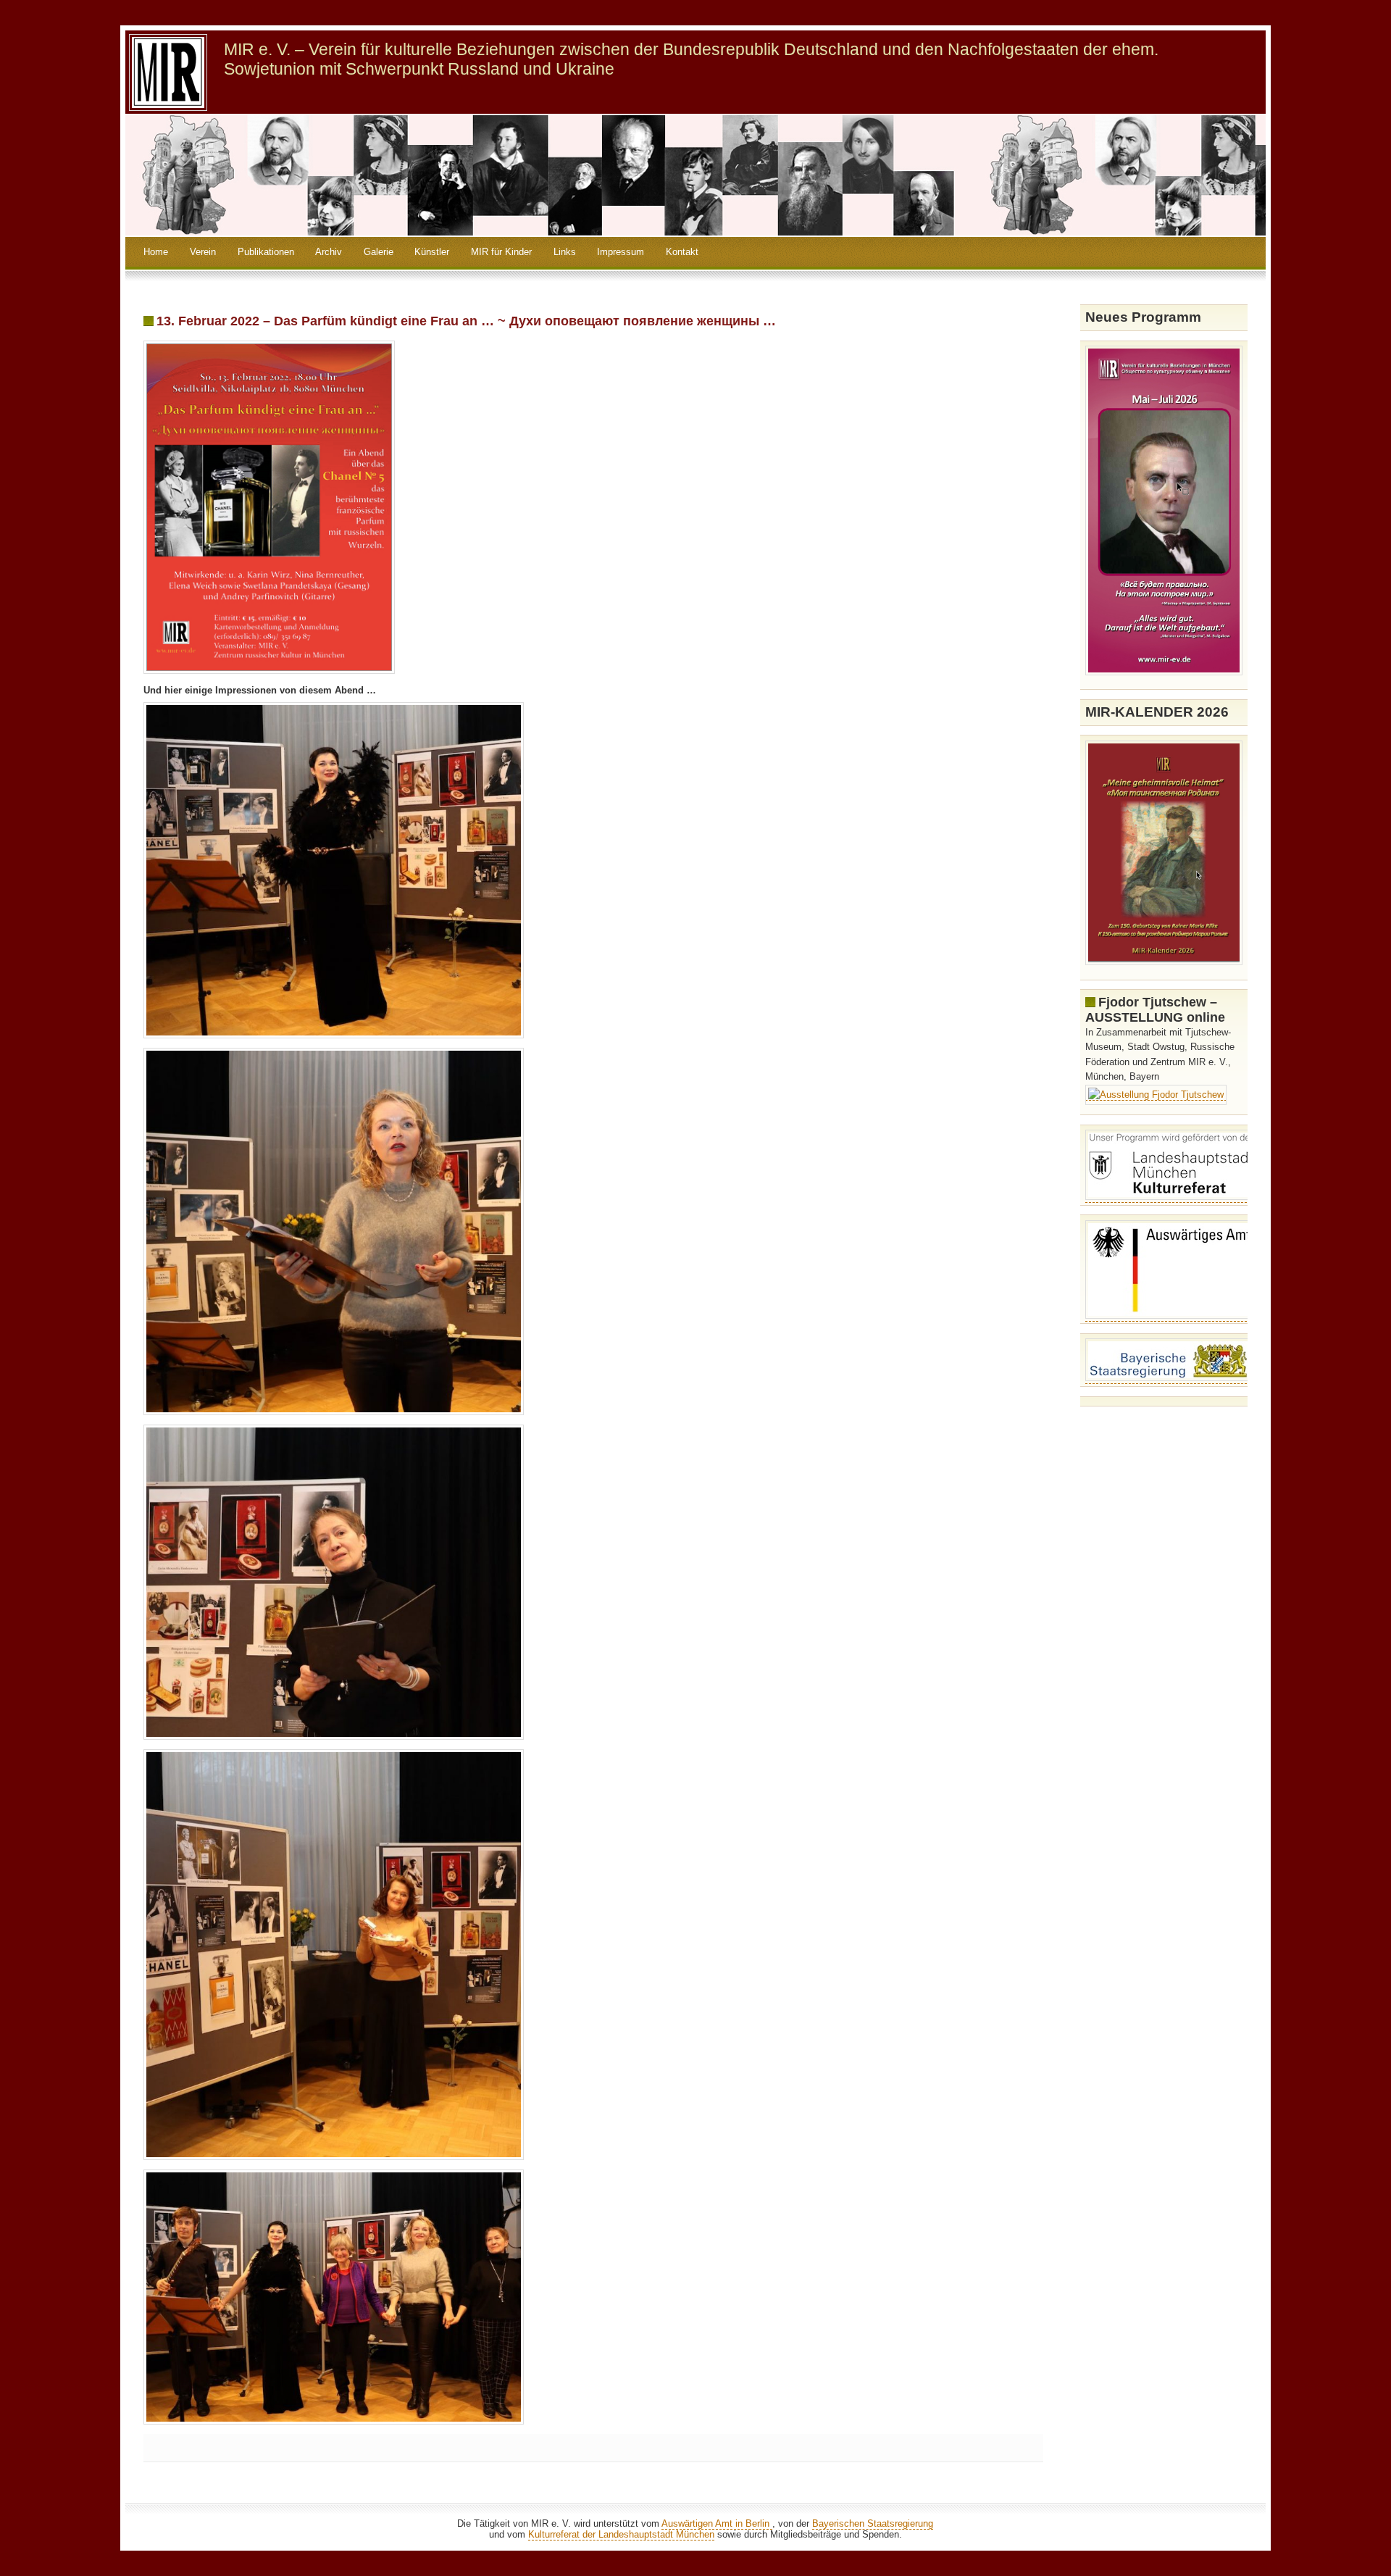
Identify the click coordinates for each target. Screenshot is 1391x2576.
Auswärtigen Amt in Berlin (717, 2523)
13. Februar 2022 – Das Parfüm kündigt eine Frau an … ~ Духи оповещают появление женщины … (466, 321)
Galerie (379, 252)
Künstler (432, 252)
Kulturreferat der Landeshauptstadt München (621, 2534)
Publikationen (266, 252)
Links (565, 252)
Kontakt (682, 252)
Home (156, 252)
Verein (203, 252)
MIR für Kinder (501, 252)
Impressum (621, 252)
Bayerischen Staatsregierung (873, 2523)
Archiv (329, 252)
